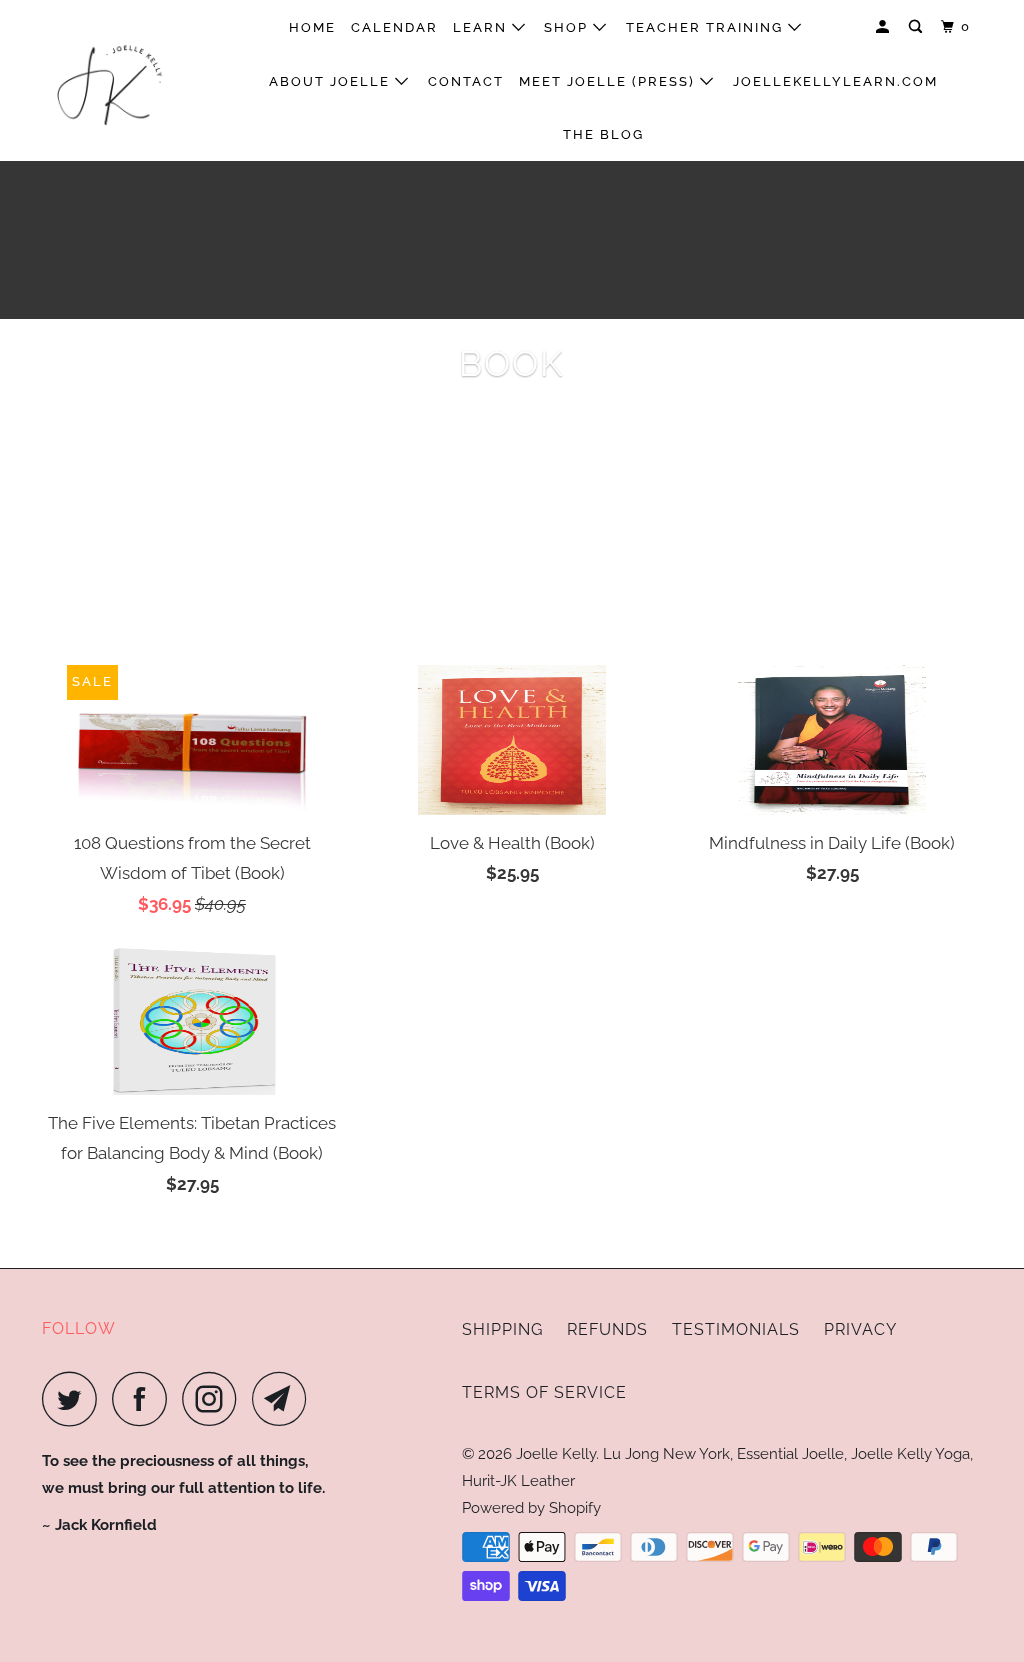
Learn (482, 27)
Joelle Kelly (556, 1454)
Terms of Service (544, 1392)
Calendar (394, 27)
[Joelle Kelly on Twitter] (75, 1398)
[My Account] (885, 27)
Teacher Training (707, 27)
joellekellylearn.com (835, 81)
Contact (466, 81)
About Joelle (332, 81)
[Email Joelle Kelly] (285, 1398)
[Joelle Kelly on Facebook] (145, 1398)
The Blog (603, 134)
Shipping (502, 1329)
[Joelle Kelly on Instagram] (215, 1398)
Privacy (860, 1329)
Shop (568, 27)
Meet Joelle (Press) (609, 81)
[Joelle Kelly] (122, 81)
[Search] (918, 27)
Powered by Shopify (531, 1508)
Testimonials (736, 1329)
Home (312, 27)
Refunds (607, 1329)
